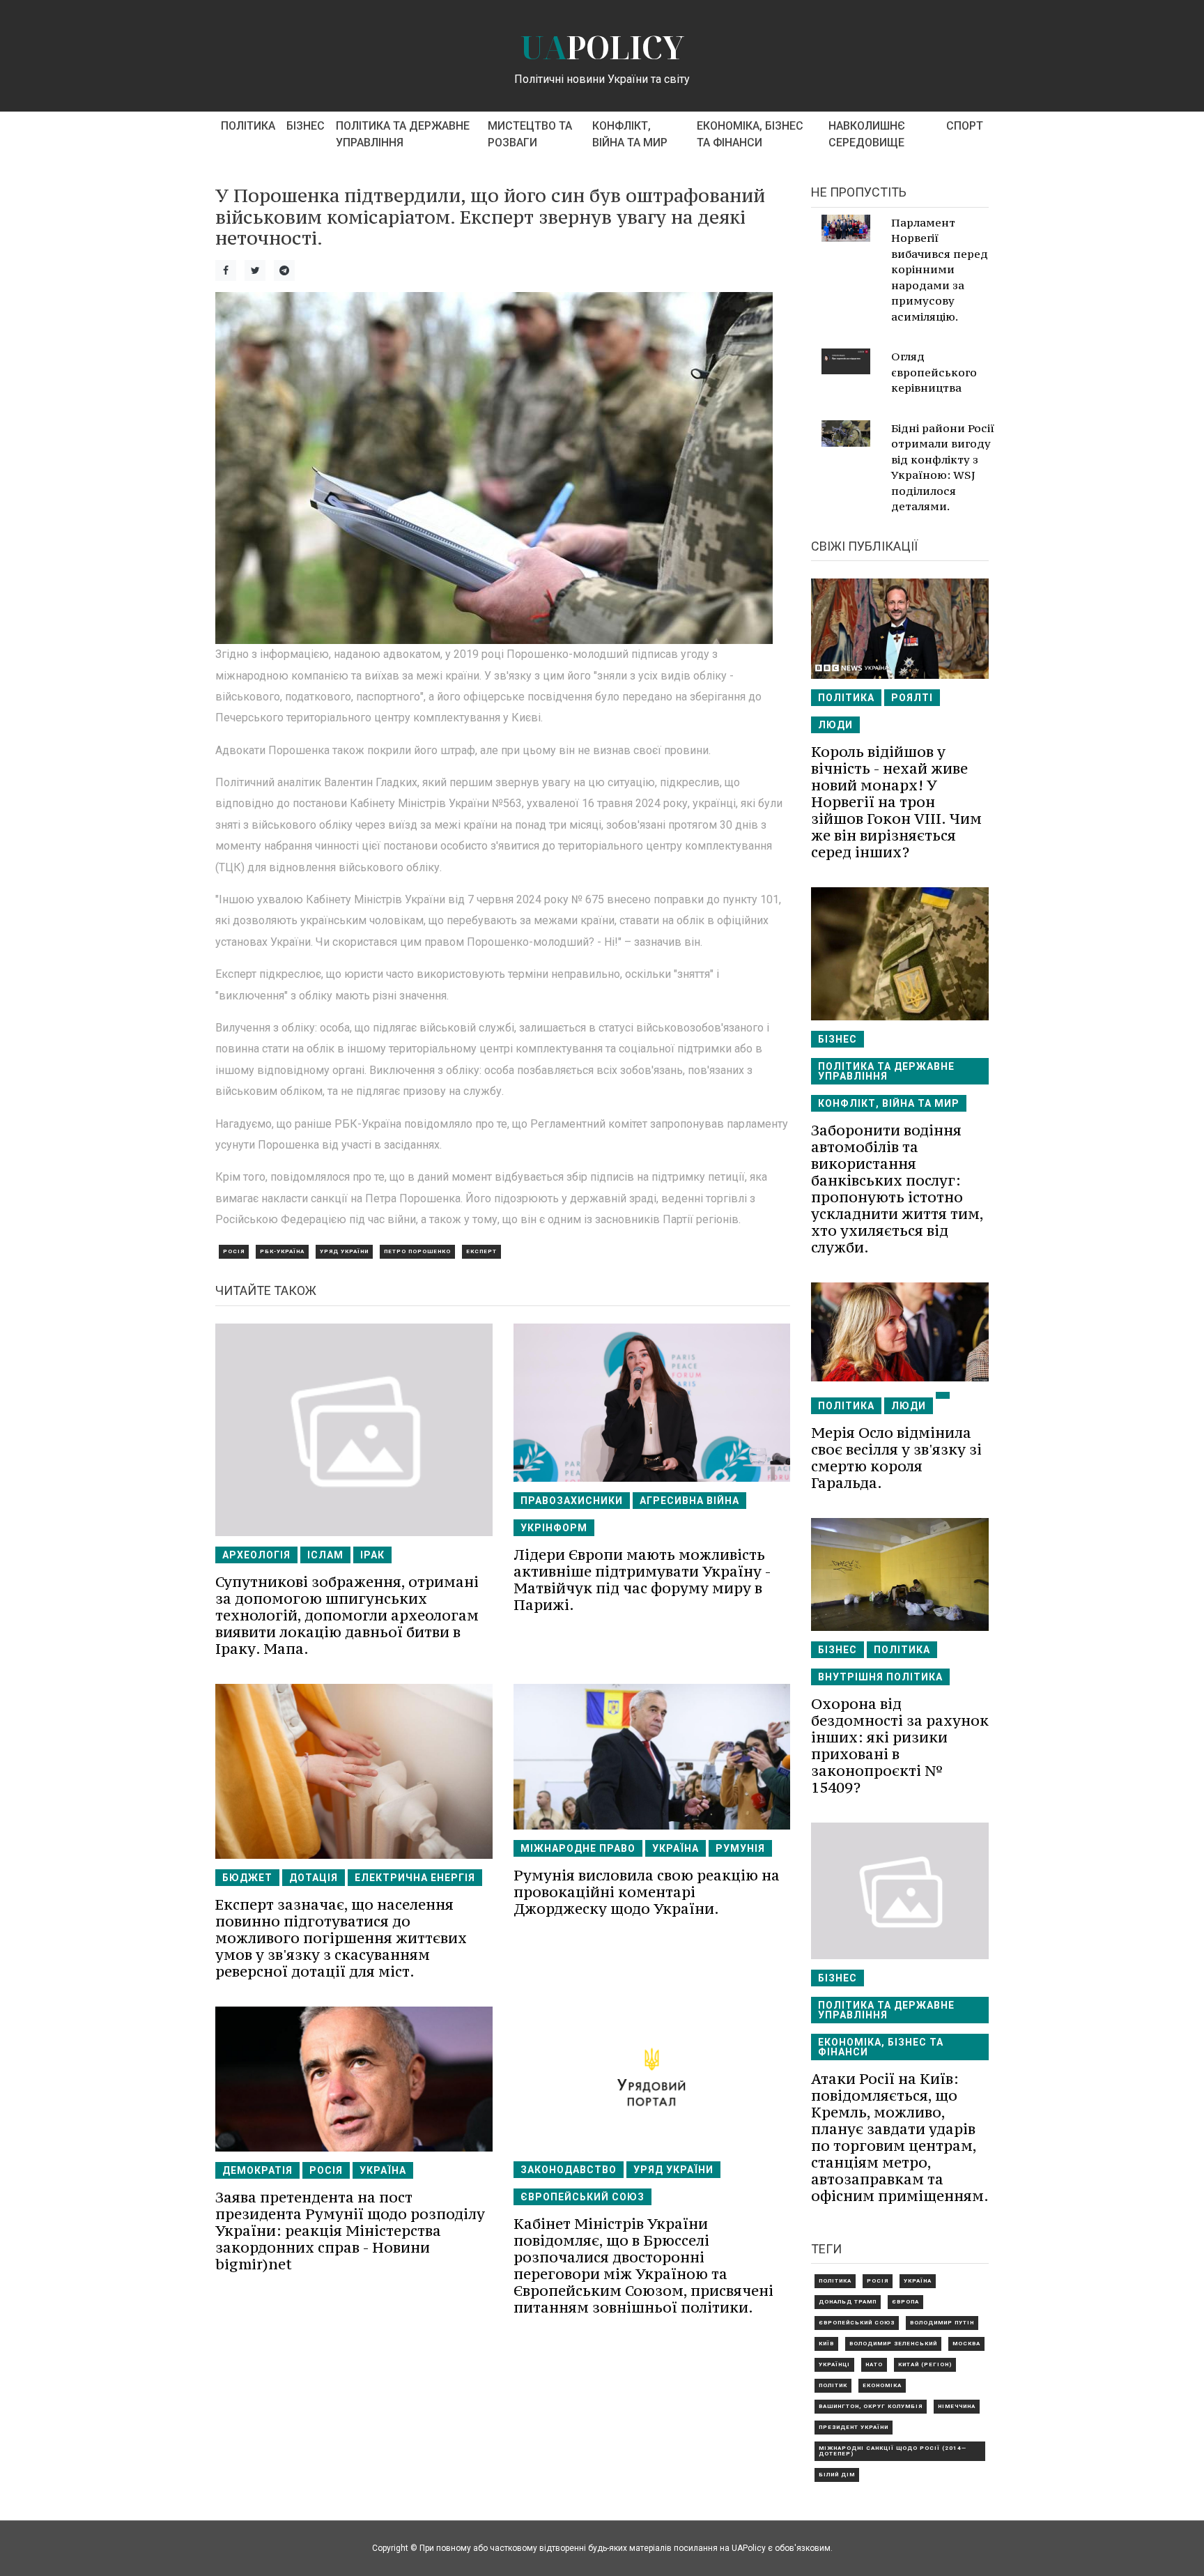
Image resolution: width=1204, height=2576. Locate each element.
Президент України (854, 2427)
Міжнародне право (578, 1848)
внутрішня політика (880, 1677)
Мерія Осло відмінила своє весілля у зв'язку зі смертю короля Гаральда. (896, 1458)
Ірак (372, 1555)
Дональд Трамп (848, 2302)
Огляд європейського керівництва (934, 372)
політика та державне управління (403, 134)
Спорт (965, 126)
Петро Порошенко (417, 1251)
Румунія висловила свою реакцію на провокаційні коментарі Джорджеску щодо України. (647, 1892)
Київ (826, 2344)
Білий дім (837, 2475)
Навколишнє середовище (867, 134)
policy (602, 47)
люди (835, 725)
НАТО (874, 2364)
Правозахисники (572, 1501)
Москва (966, 2344)
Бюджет (247, 1878)
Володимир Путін (942, 2323)
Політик (833, 2385)
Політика (248, 126)
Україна (676, 1848)
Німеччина (957, 2406)
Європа (905, 2302)
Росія (234, 1251)
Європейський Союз (582, 2197)
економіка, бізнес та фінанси (750, 134)
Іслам (325, 1555)
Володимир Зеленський (893, 2344)
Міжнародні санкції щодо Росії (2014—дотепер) (893, 2451)
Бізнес (306, 126)
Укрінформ (554, 1528)
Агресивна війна (689, 1501)
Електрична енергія (415, 1878)
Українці (834, 2364)
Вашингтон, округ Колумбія (871, 2406)
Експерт (481, 1251)
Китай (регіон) (925, 2364)
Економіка (882, 2385)
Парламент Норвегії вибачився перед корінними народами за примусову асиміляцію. (940, 269)
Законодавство (569, 2170)
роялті (912, 698)
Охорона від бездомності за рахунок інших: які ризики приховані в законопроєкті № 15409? (900, 1746)
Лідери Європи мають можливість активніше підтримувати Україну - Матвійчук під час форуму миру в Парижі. (642, 1580)
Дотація (314, 1878)
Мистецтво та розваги (530, 134)
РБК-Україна (282, 1251)
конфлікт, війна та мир (630, 134)
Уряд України (344, 1251)
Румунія (740, 1848)
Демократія (257, 2170)
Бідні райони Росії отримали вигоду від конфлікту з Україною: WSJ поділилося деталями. (943, 467)
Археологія (256, 1555)
